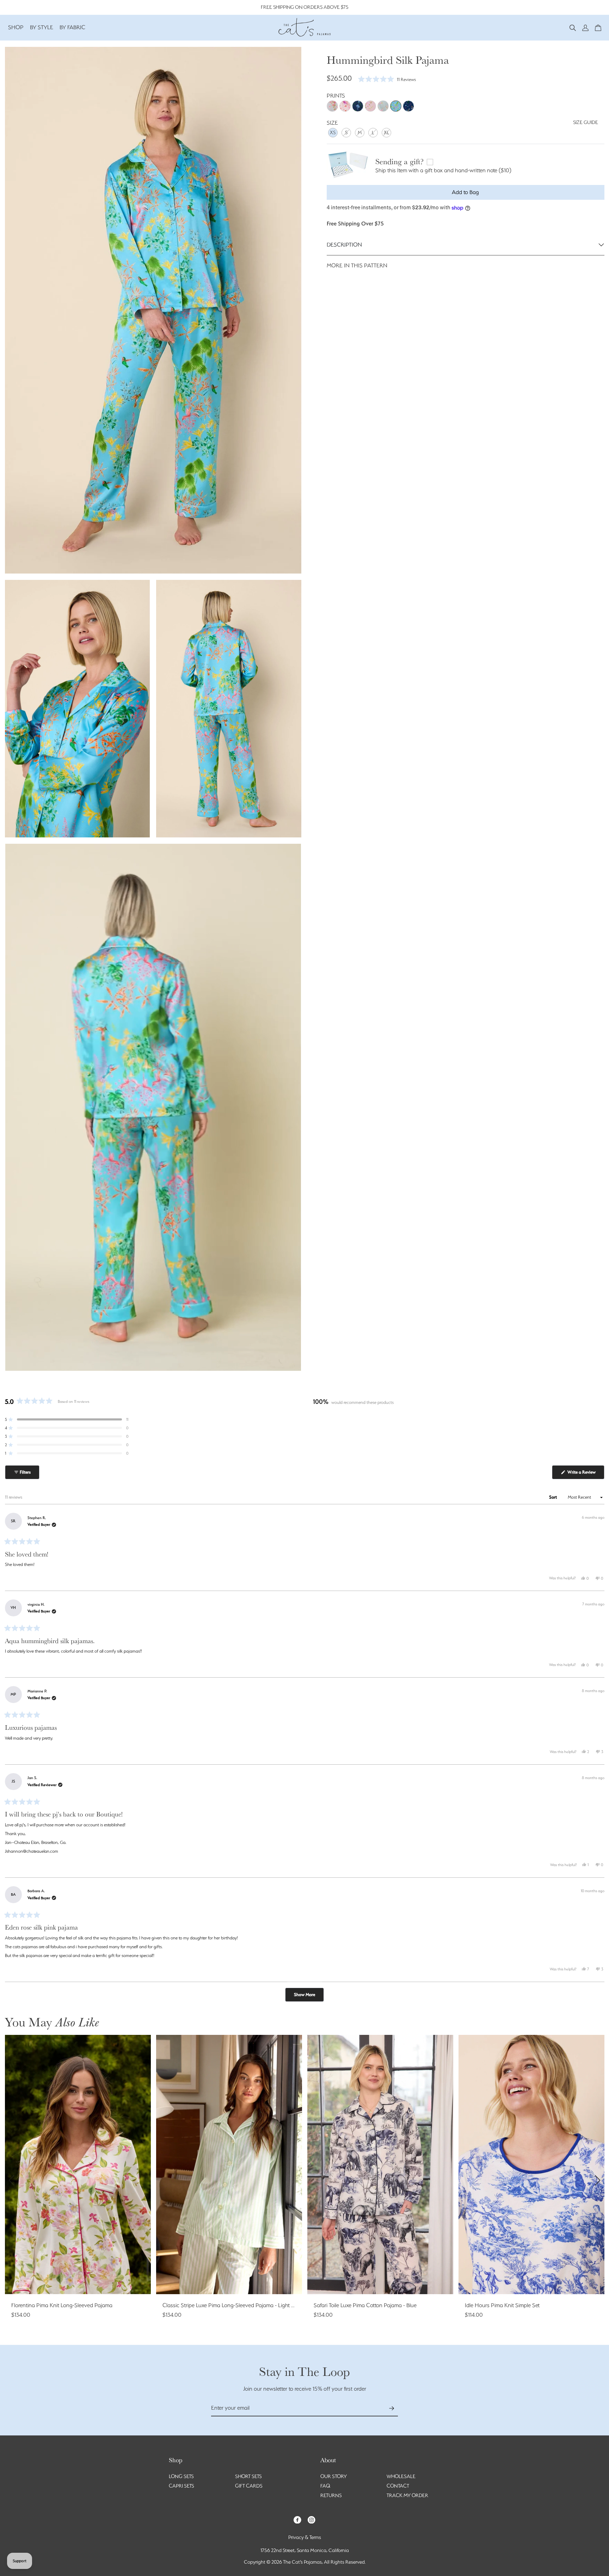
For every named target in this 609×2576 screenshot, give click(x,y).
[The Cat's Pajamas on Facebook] (297, 2519)
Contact (398, 2486)
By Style (42, 27)
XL (387, 132)
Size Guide (586, 122)
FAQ (325, 2486)
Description (344, 245)
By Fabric (72, 27)
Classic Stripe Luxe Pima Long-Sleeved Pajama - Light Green (234, 2305)
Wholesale (401, 2476)
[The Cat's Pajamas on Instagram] (312, 2519)
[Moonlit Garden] (383, 106)
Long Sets (181, 2476)
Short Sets (248, 2476)
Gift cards (249, 2486)
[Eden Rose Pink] (370, 106)
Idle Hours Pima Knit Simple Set (502, 2305)
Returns (331, 2495)
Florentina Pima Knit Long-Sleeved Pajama (62, 2305)
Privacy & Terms (305, 2537)
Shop (16, 27)
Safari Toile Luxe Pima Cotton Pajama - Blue (365, 2305)
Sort (553, 1497)
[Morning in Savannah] (345, 106)
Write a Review (585, 1474)
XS (333, 132)
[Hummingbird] (396, 106)
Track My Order (407, 2495)
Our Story (334, 2476)
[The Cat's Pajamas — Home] (304, 26)
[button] (573, 27)
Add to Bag (465, 192)
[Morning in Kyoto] (332, 106)
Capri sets (182, 2486)
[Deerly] (408, 106)
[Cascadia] (358, 106)
